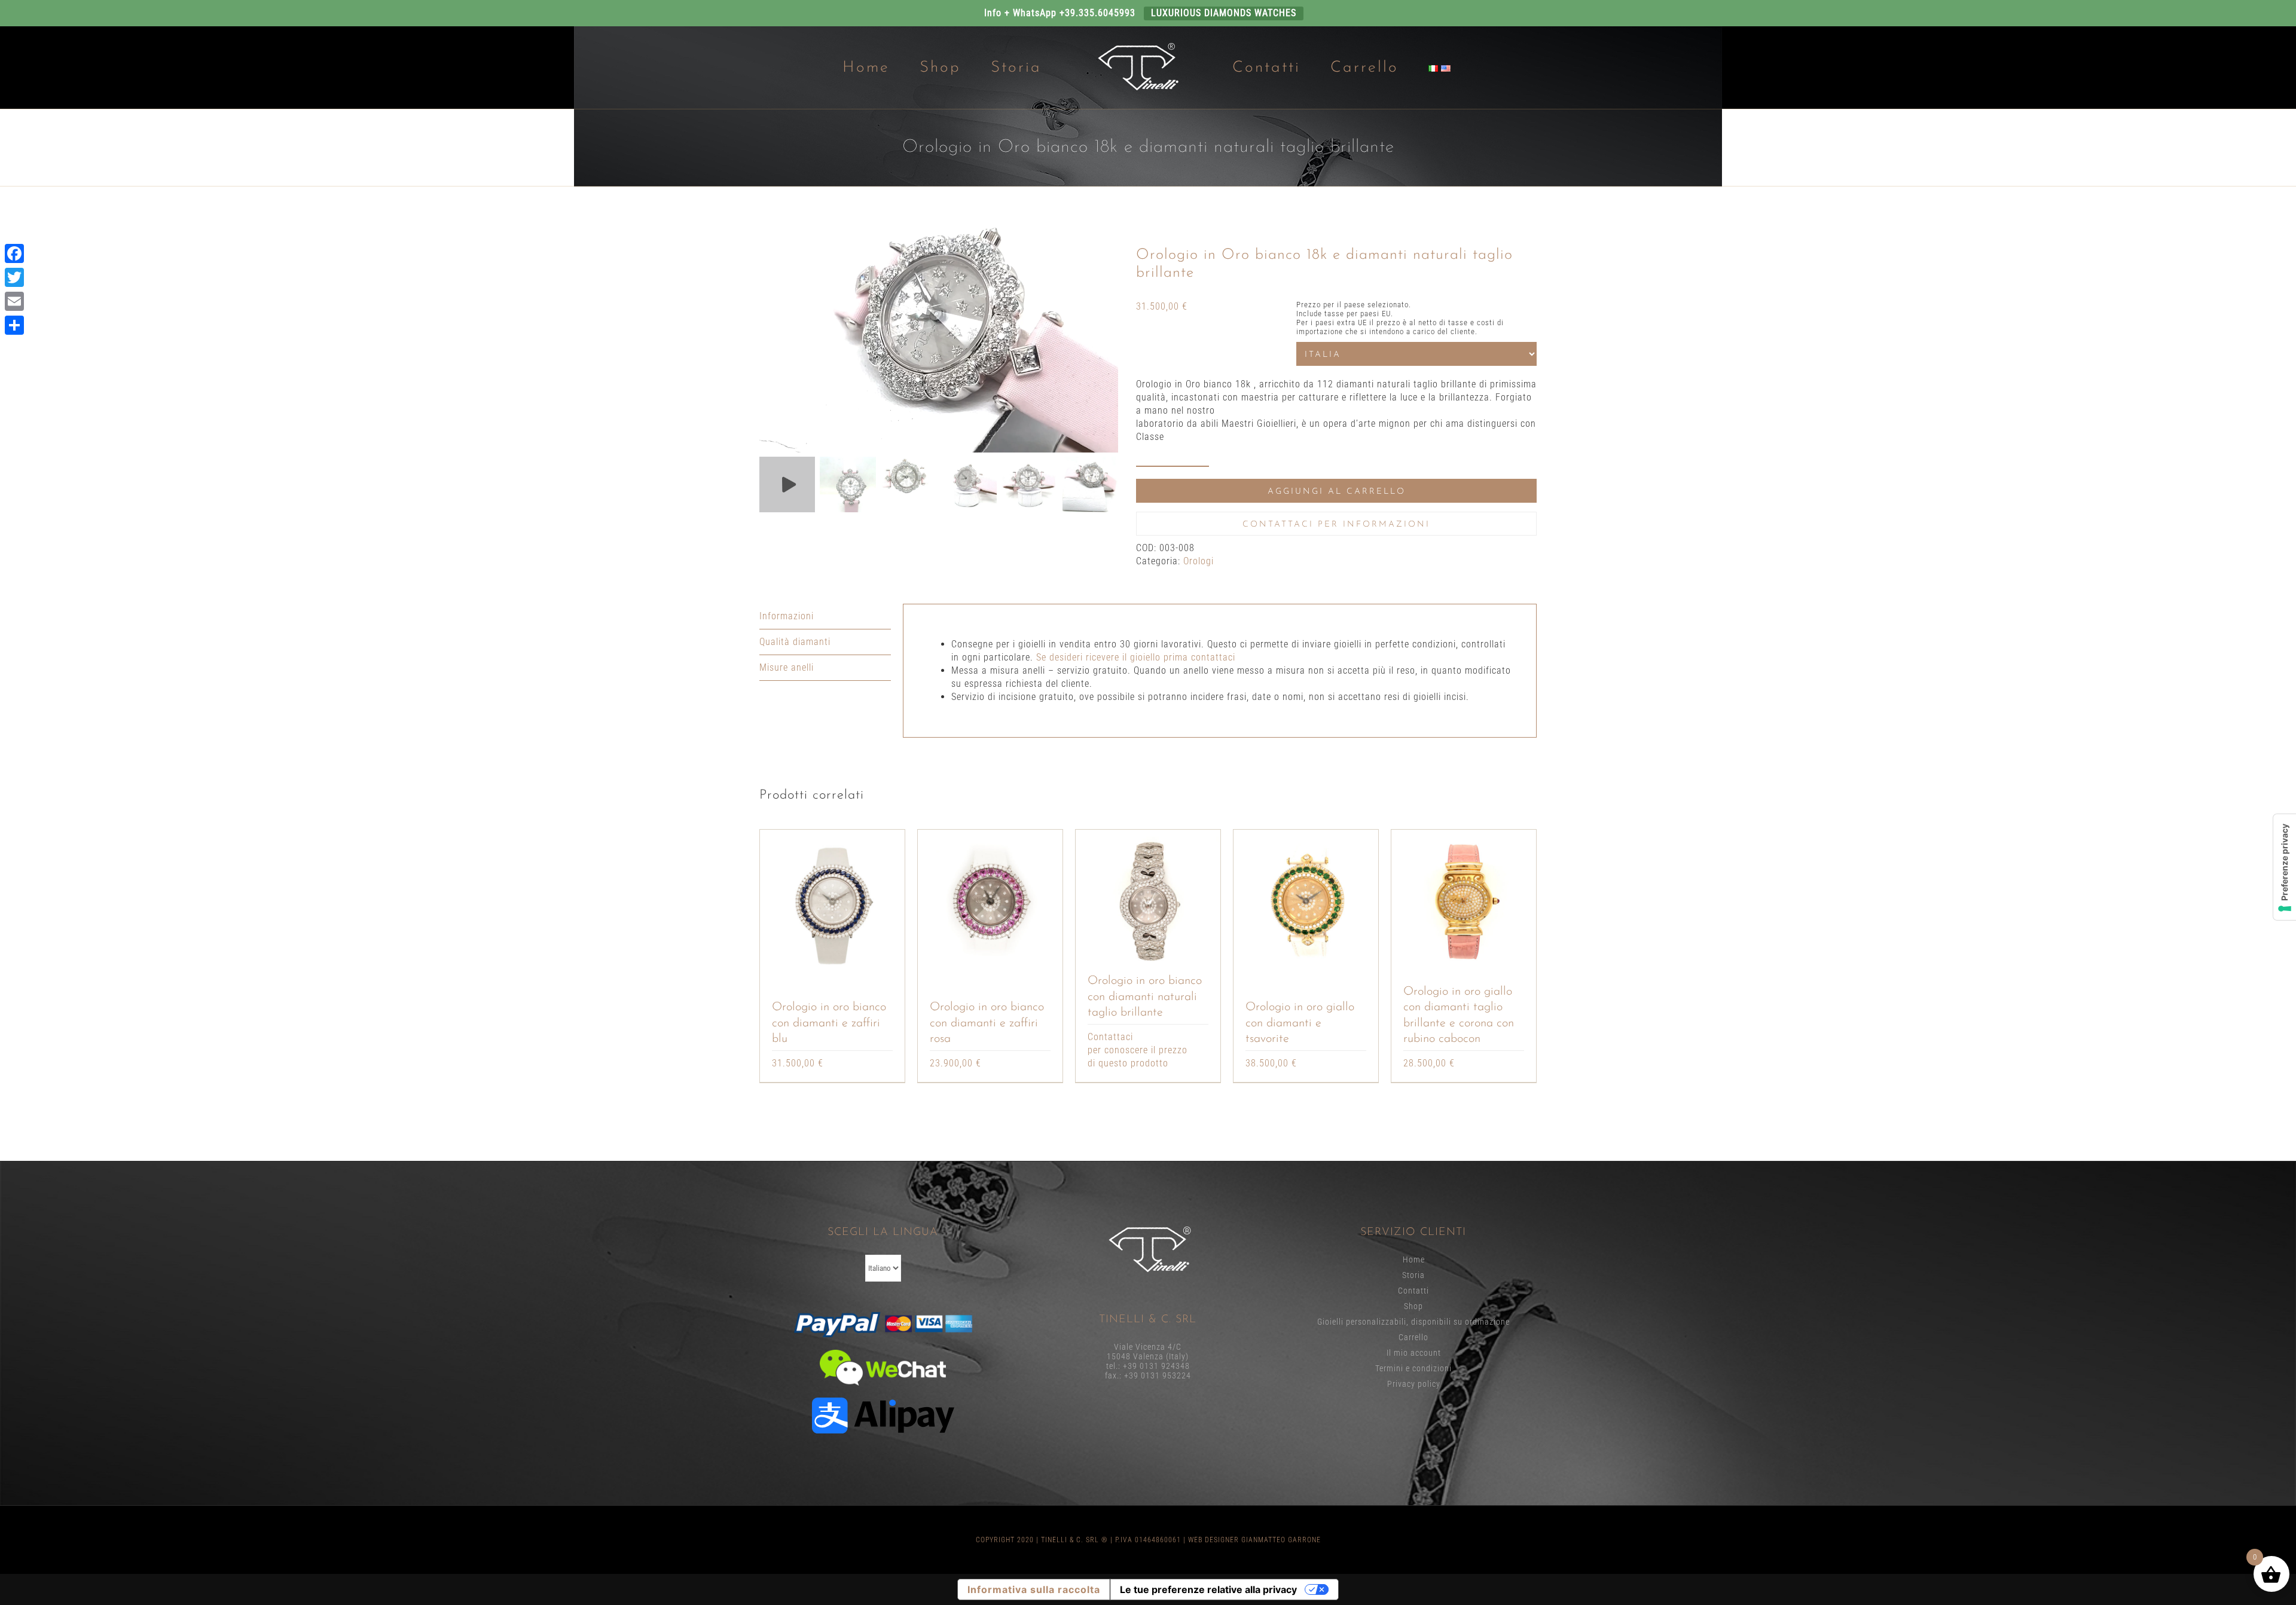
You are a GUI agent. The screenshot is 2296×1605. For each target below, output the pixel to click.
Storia (1413, 1275)
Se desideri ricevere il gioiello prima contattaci (1136, 657)
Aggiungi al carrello (1337, 492)
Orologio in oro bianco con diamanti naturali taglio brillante (1145, 997)
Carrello (1413, 1337)
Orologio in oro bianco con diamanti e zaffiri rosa (987, 1023)
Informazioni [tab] (787, 616)
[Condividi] (14, 325)
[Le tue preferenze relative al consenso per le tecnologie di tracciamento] (2285, 867)
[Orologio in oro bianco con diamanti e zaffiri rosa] (990, 901)
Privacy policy (1414, 1384)
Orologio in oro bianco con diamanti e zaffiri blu (829, 1023)
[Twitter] (14, 277)
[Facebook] (14, 253)
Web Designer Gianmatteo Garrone (1254, 1540)
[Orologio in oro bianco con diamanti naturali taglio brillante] (1148, 901)
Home (1414, 1259)
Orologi (1199, 561)
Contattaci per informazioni (1336, 525)
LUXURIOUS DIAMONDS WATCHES (1224, 13)
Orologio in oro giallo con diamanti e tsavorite (1300, 1023)
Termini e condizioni (1413, 1368)
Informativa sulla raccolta (1034, 1589)
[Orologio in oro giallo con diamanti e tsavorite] (1306, 901)
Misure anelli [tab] (787, 667)
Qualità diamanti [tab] (795, 642)
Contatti (1413, 1291)
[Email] (14, 301)
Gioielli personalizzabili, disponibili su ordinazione (1413, 1322)
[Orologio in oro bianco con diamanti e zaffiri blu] (832, 901)
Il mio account (1414, 1353)
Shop (1413, 1306)
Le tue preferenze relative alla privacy (1208, 1589)
